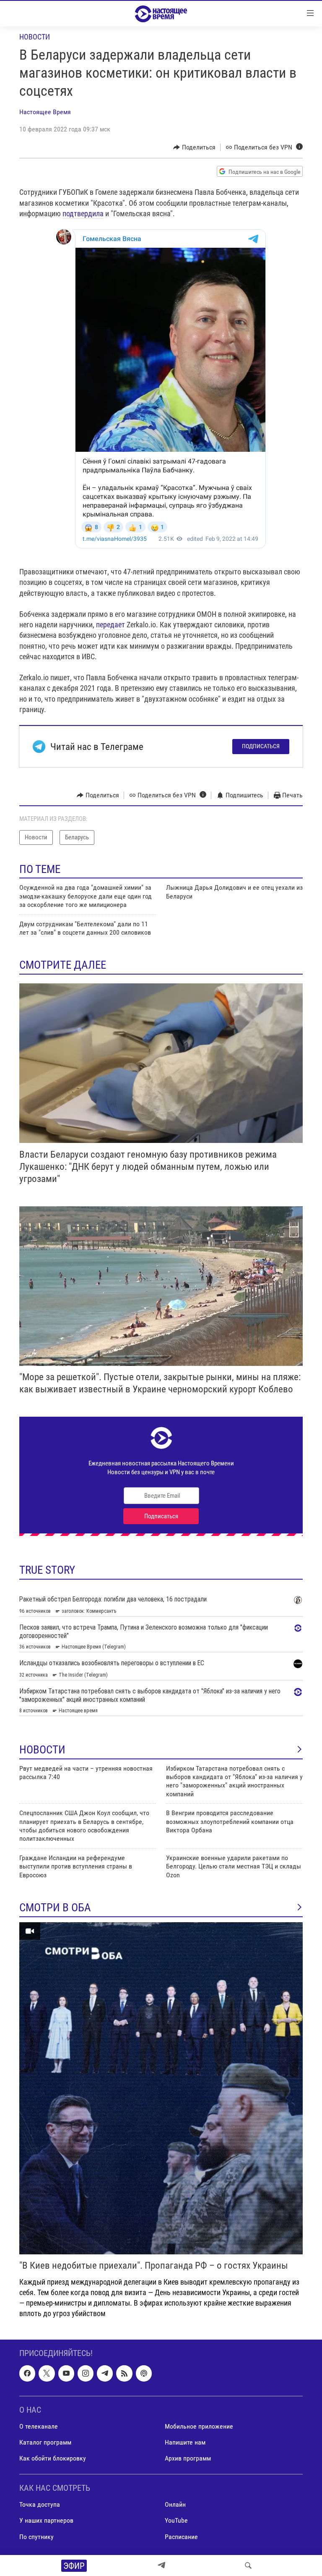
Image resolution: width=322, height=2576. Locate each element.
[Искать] (248, 2566)
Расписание (181, 2536)
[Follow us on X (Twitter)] (47, 2373)
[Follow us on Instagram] (86, 2373)
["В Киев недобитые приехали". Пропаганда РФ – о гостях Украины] (161, 2088)
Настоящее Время (45, 112)
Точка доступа (40, 2504)
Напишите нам (185, 2442)
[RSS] (124, 2373)
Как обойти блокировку (53, 2458)
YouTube (176, 2520)
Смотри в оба (55, 1908)
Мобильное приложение (199, 2426)
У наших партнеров (46, 2520)
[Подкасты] (144, 2373)
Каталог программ (45, 2442)
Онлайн (175, 2504)
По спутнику (36, 2536)
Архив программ (188, 2458)
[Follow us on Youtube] (66, 2373)
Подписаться (261, 746)
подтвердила (83, 214)
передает (110, 625)
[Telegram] (161, 2566)
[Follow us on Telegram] (105, 2373)
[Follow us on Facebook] (27, 2373)
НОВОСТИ (42, 1750)
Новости (35, 37)
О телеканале (39, 2426)
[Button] (194, 147)
